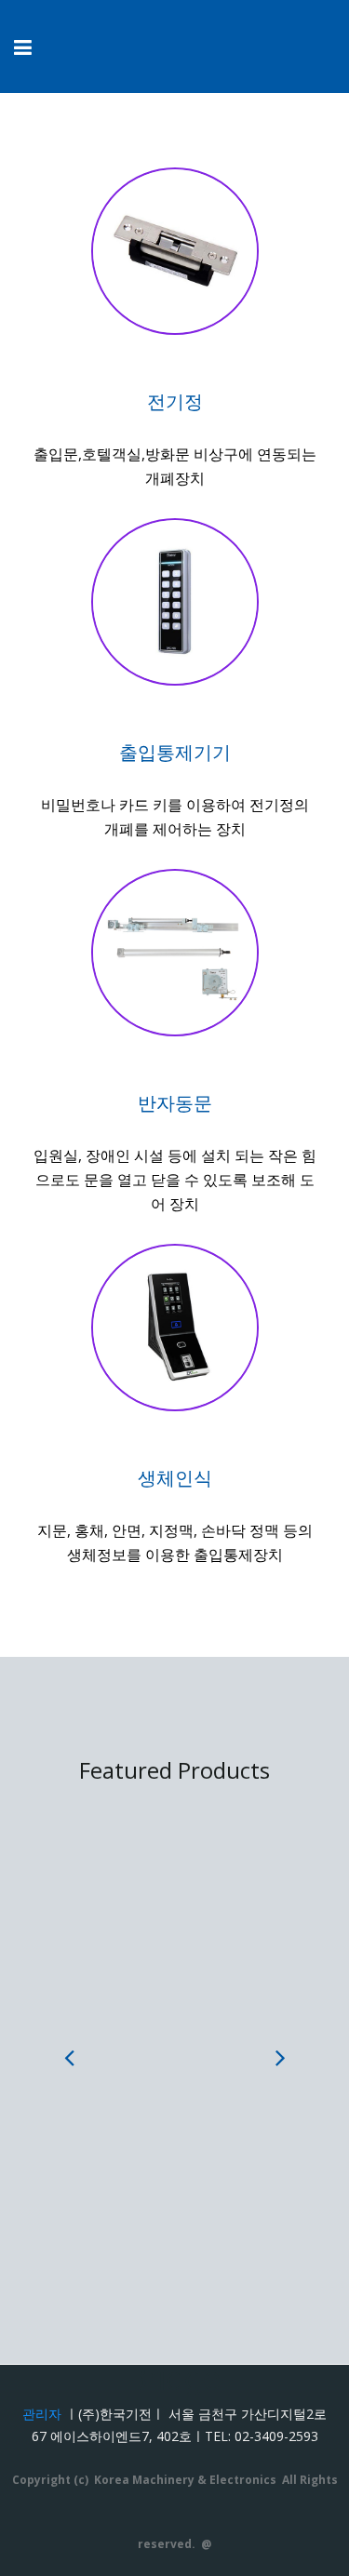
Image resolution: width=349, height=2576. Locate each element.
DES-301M (174, 1930)
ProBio (175, 2142)
